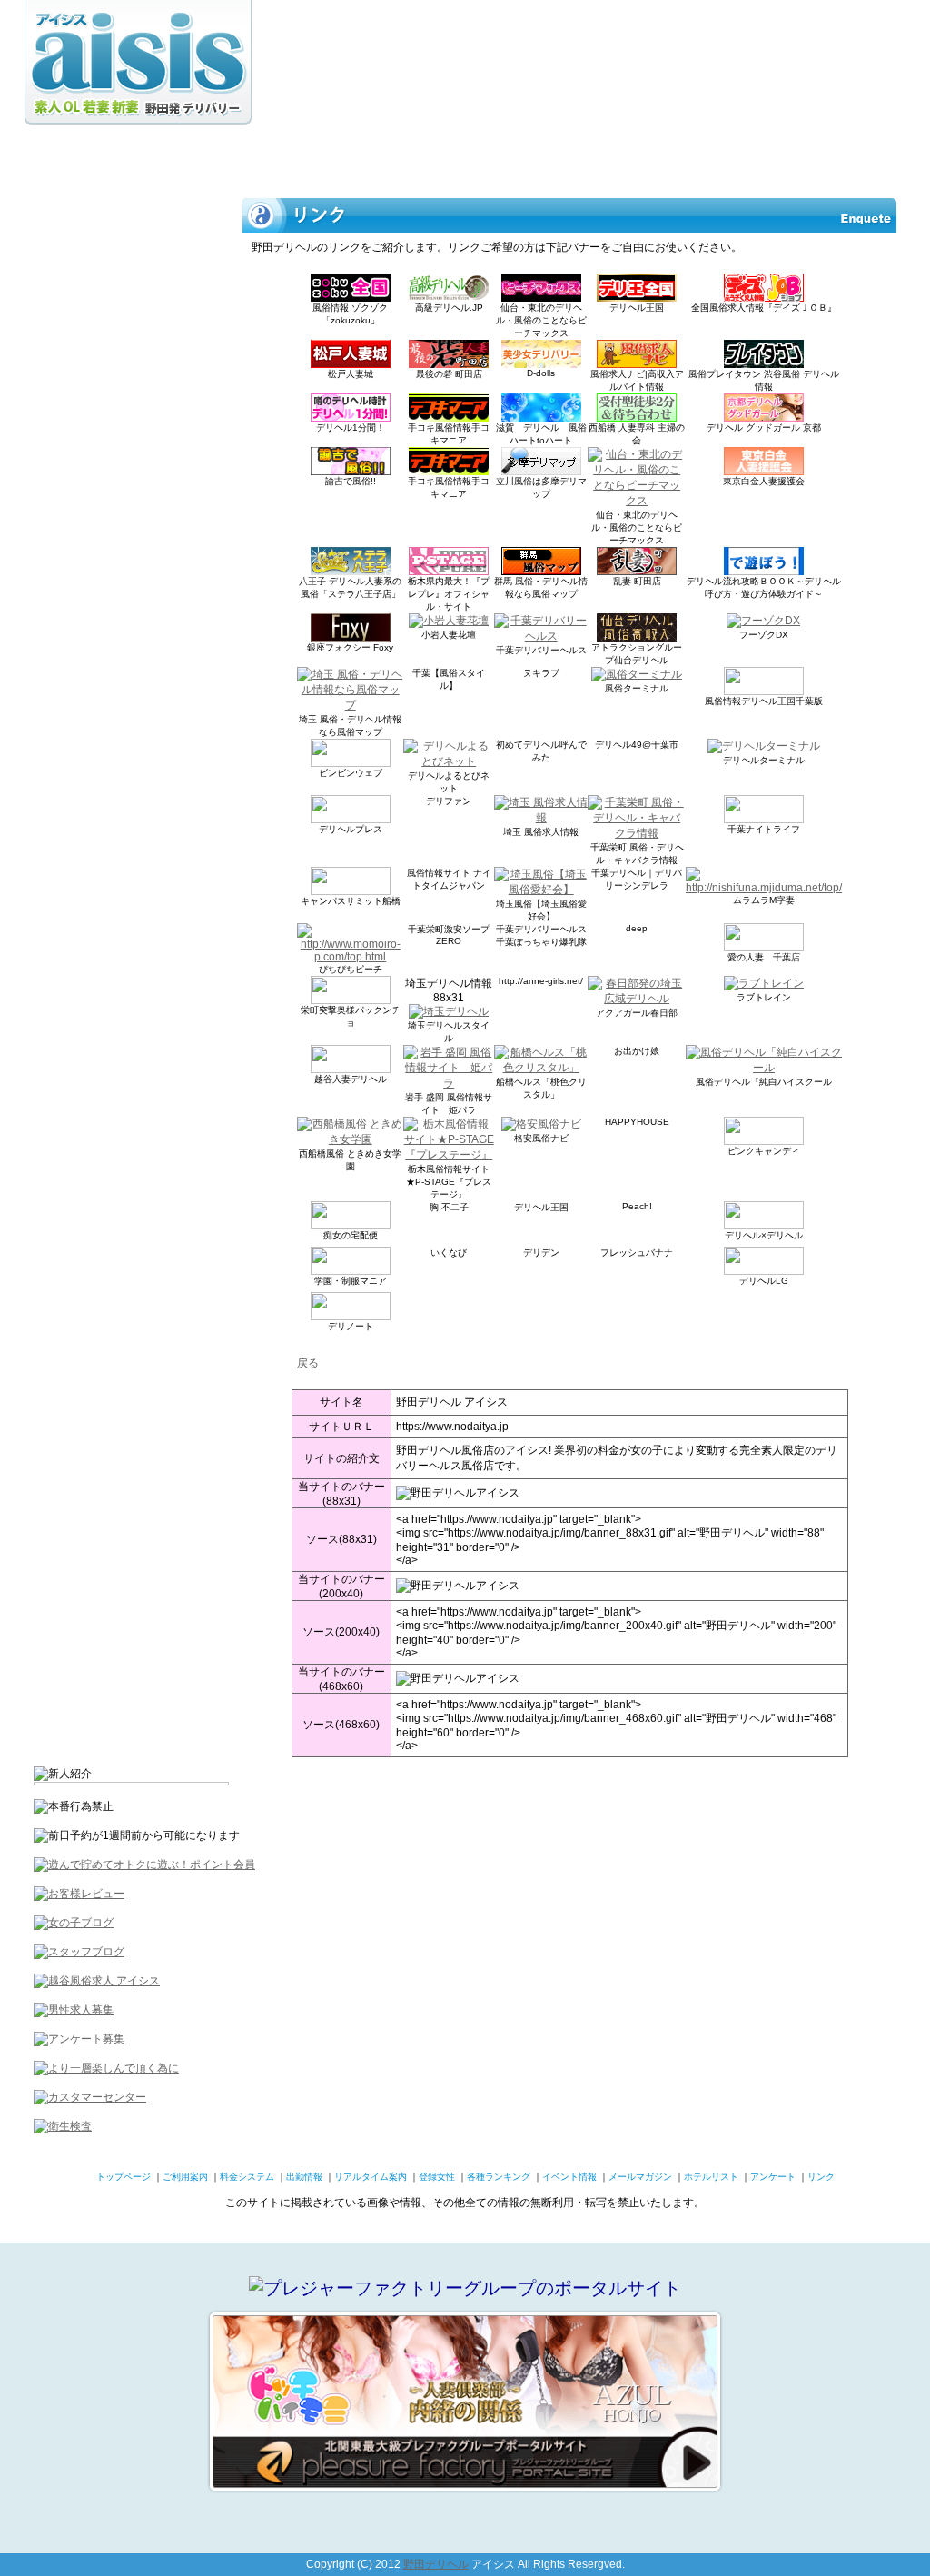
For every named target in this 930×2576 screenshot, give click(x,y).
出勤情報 (305, 159)
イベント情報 (668, 159)
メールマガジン (764, 159)
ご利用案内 (137, 159)
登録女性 (487, 159)
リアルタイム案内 (396, 159)
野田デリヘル (436, 2564)
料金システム (223, 159)
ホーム (60, 159)
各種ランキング (573, 159)
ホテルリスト (860, 159)
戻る (308, 1363)
